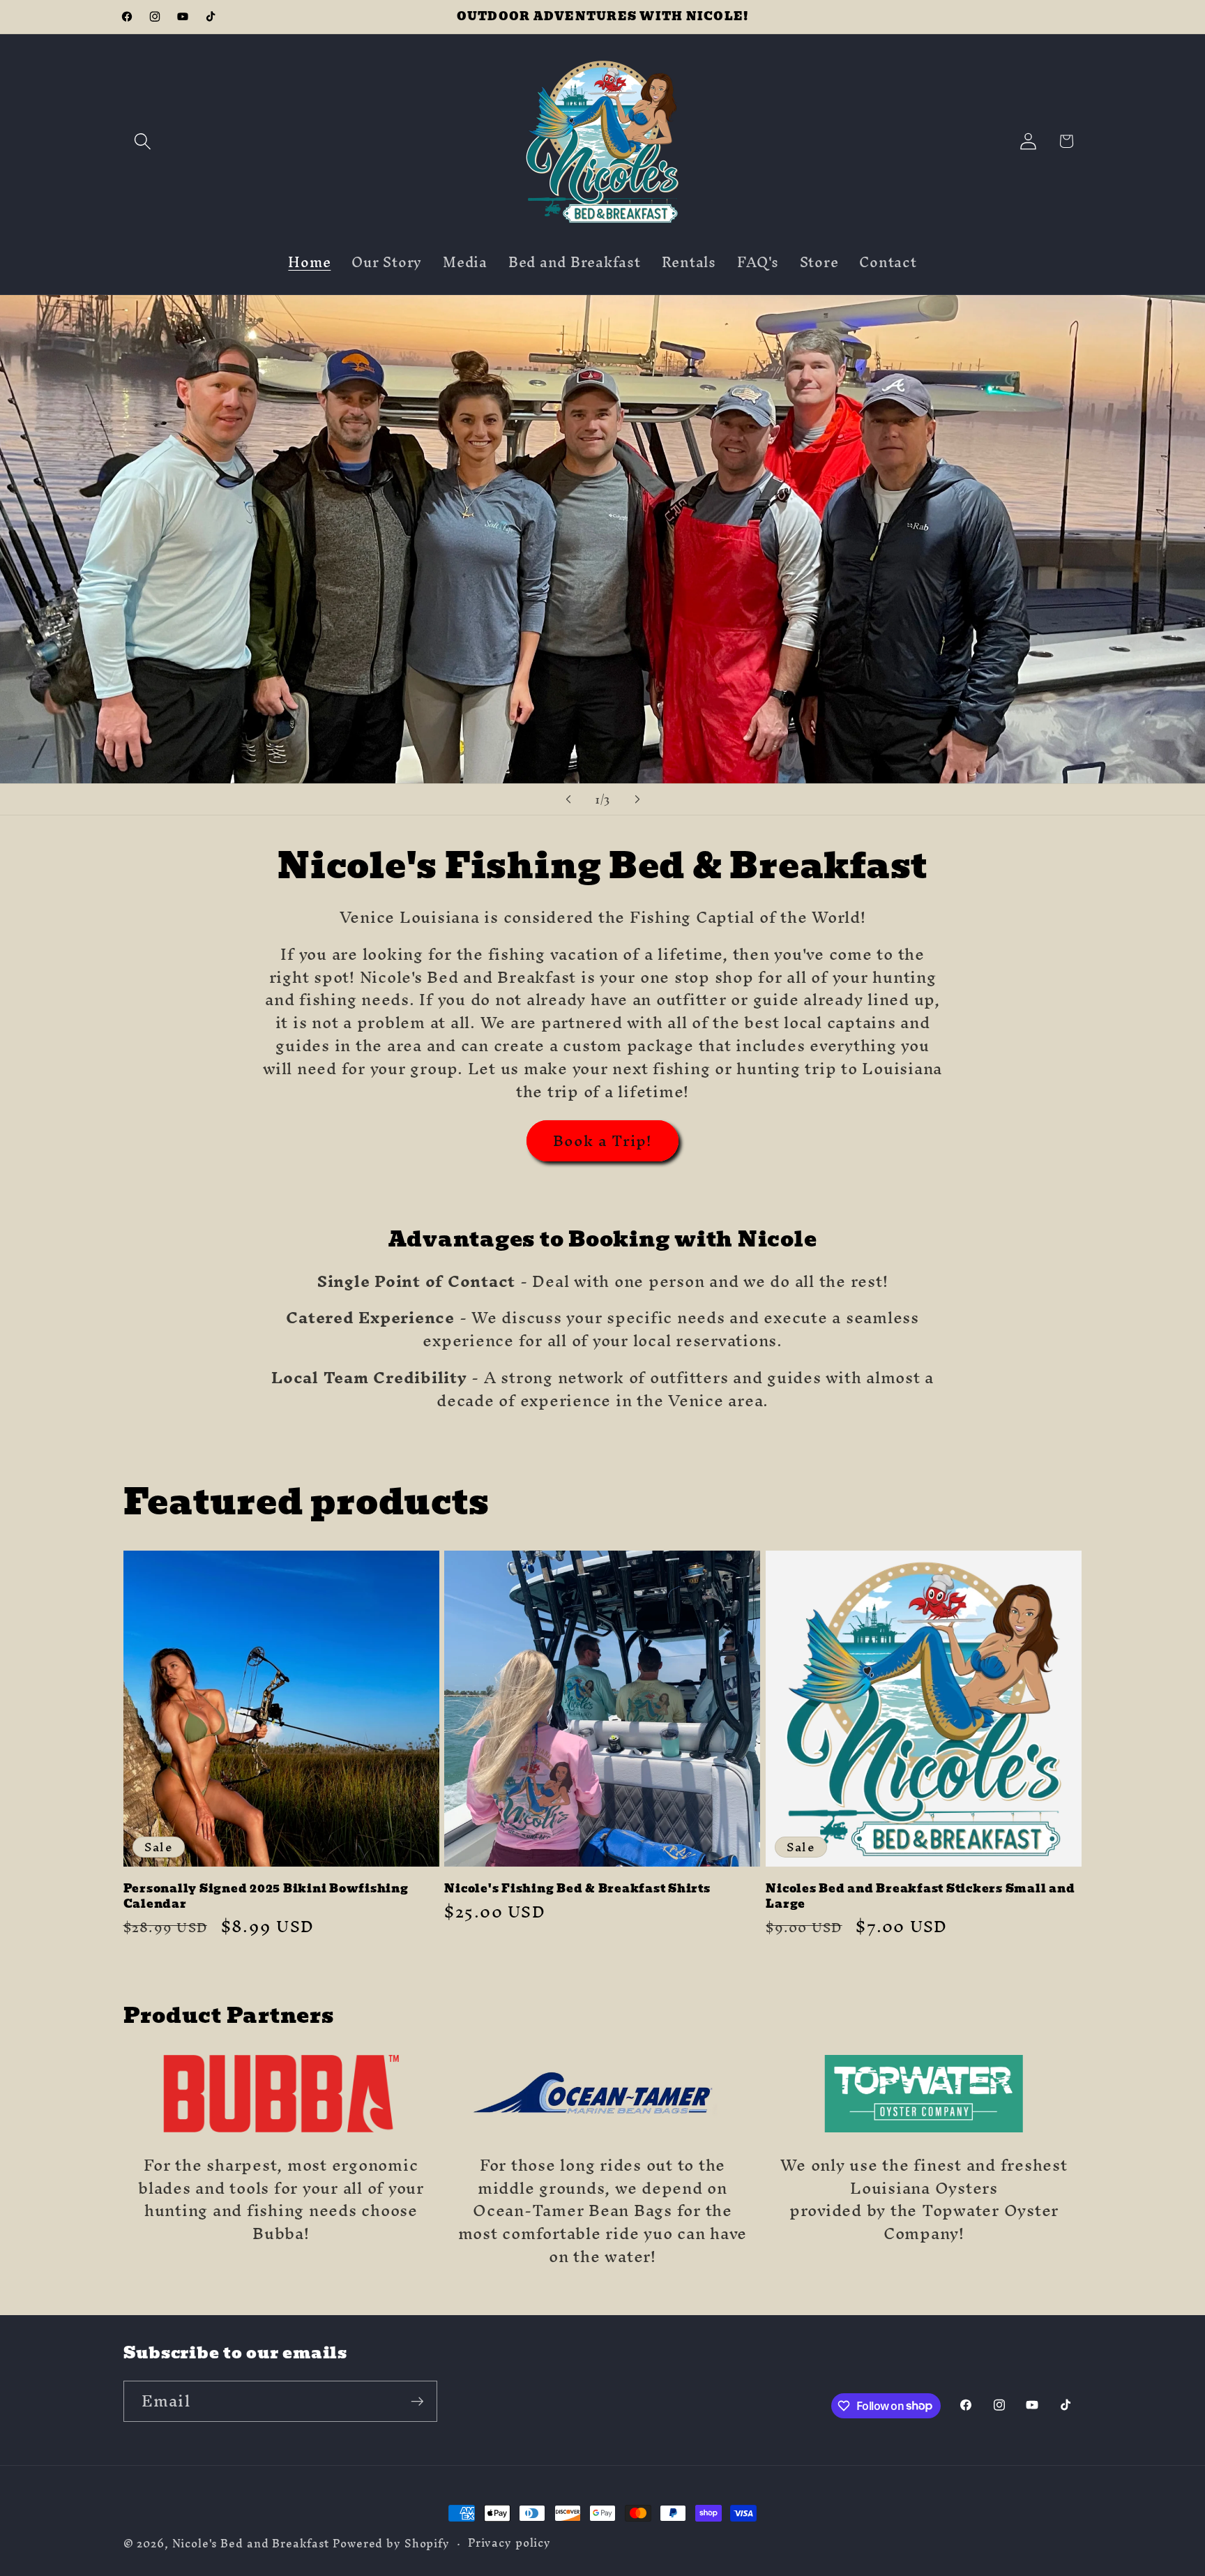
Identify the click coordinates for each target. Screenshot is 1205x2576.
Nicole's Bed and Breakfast (251, 2544)
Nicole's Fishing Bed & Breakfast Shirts (577, 1889)
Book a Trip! (603, 1140)
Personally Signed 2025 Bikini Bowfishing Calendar (266, 1896)
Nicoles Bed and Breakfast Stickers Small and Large (920, 1896)
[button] (143, 141)
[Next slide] (637, 799)
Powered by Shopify (391, 2544)
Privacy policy (509, 2543)
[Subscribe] (417, 2401)
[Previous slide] (568, 799)
